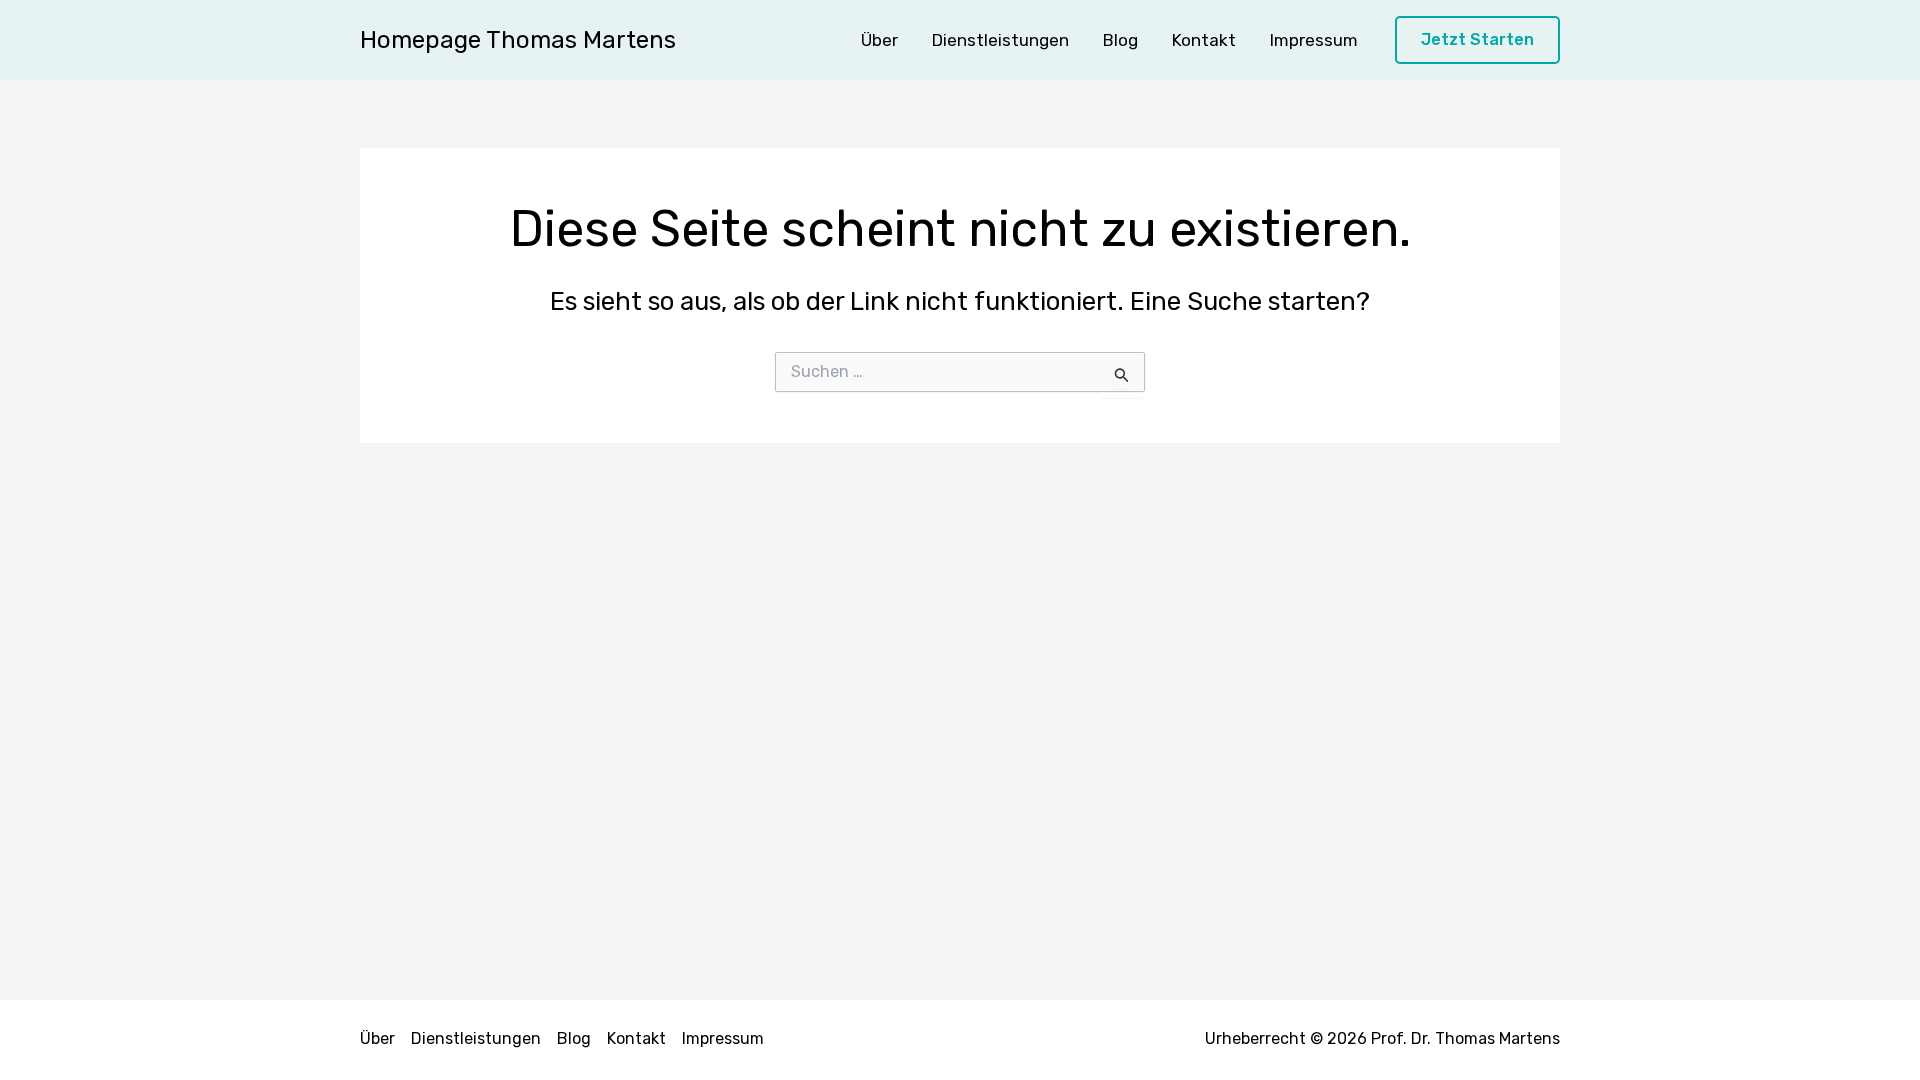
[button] (1477, 40)
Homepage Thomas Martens (518, 40)
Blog (1120, 40)
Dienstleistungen (1000, 40)
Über (879, 40)
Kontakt (1204, 40)
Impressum (1314, 40)
